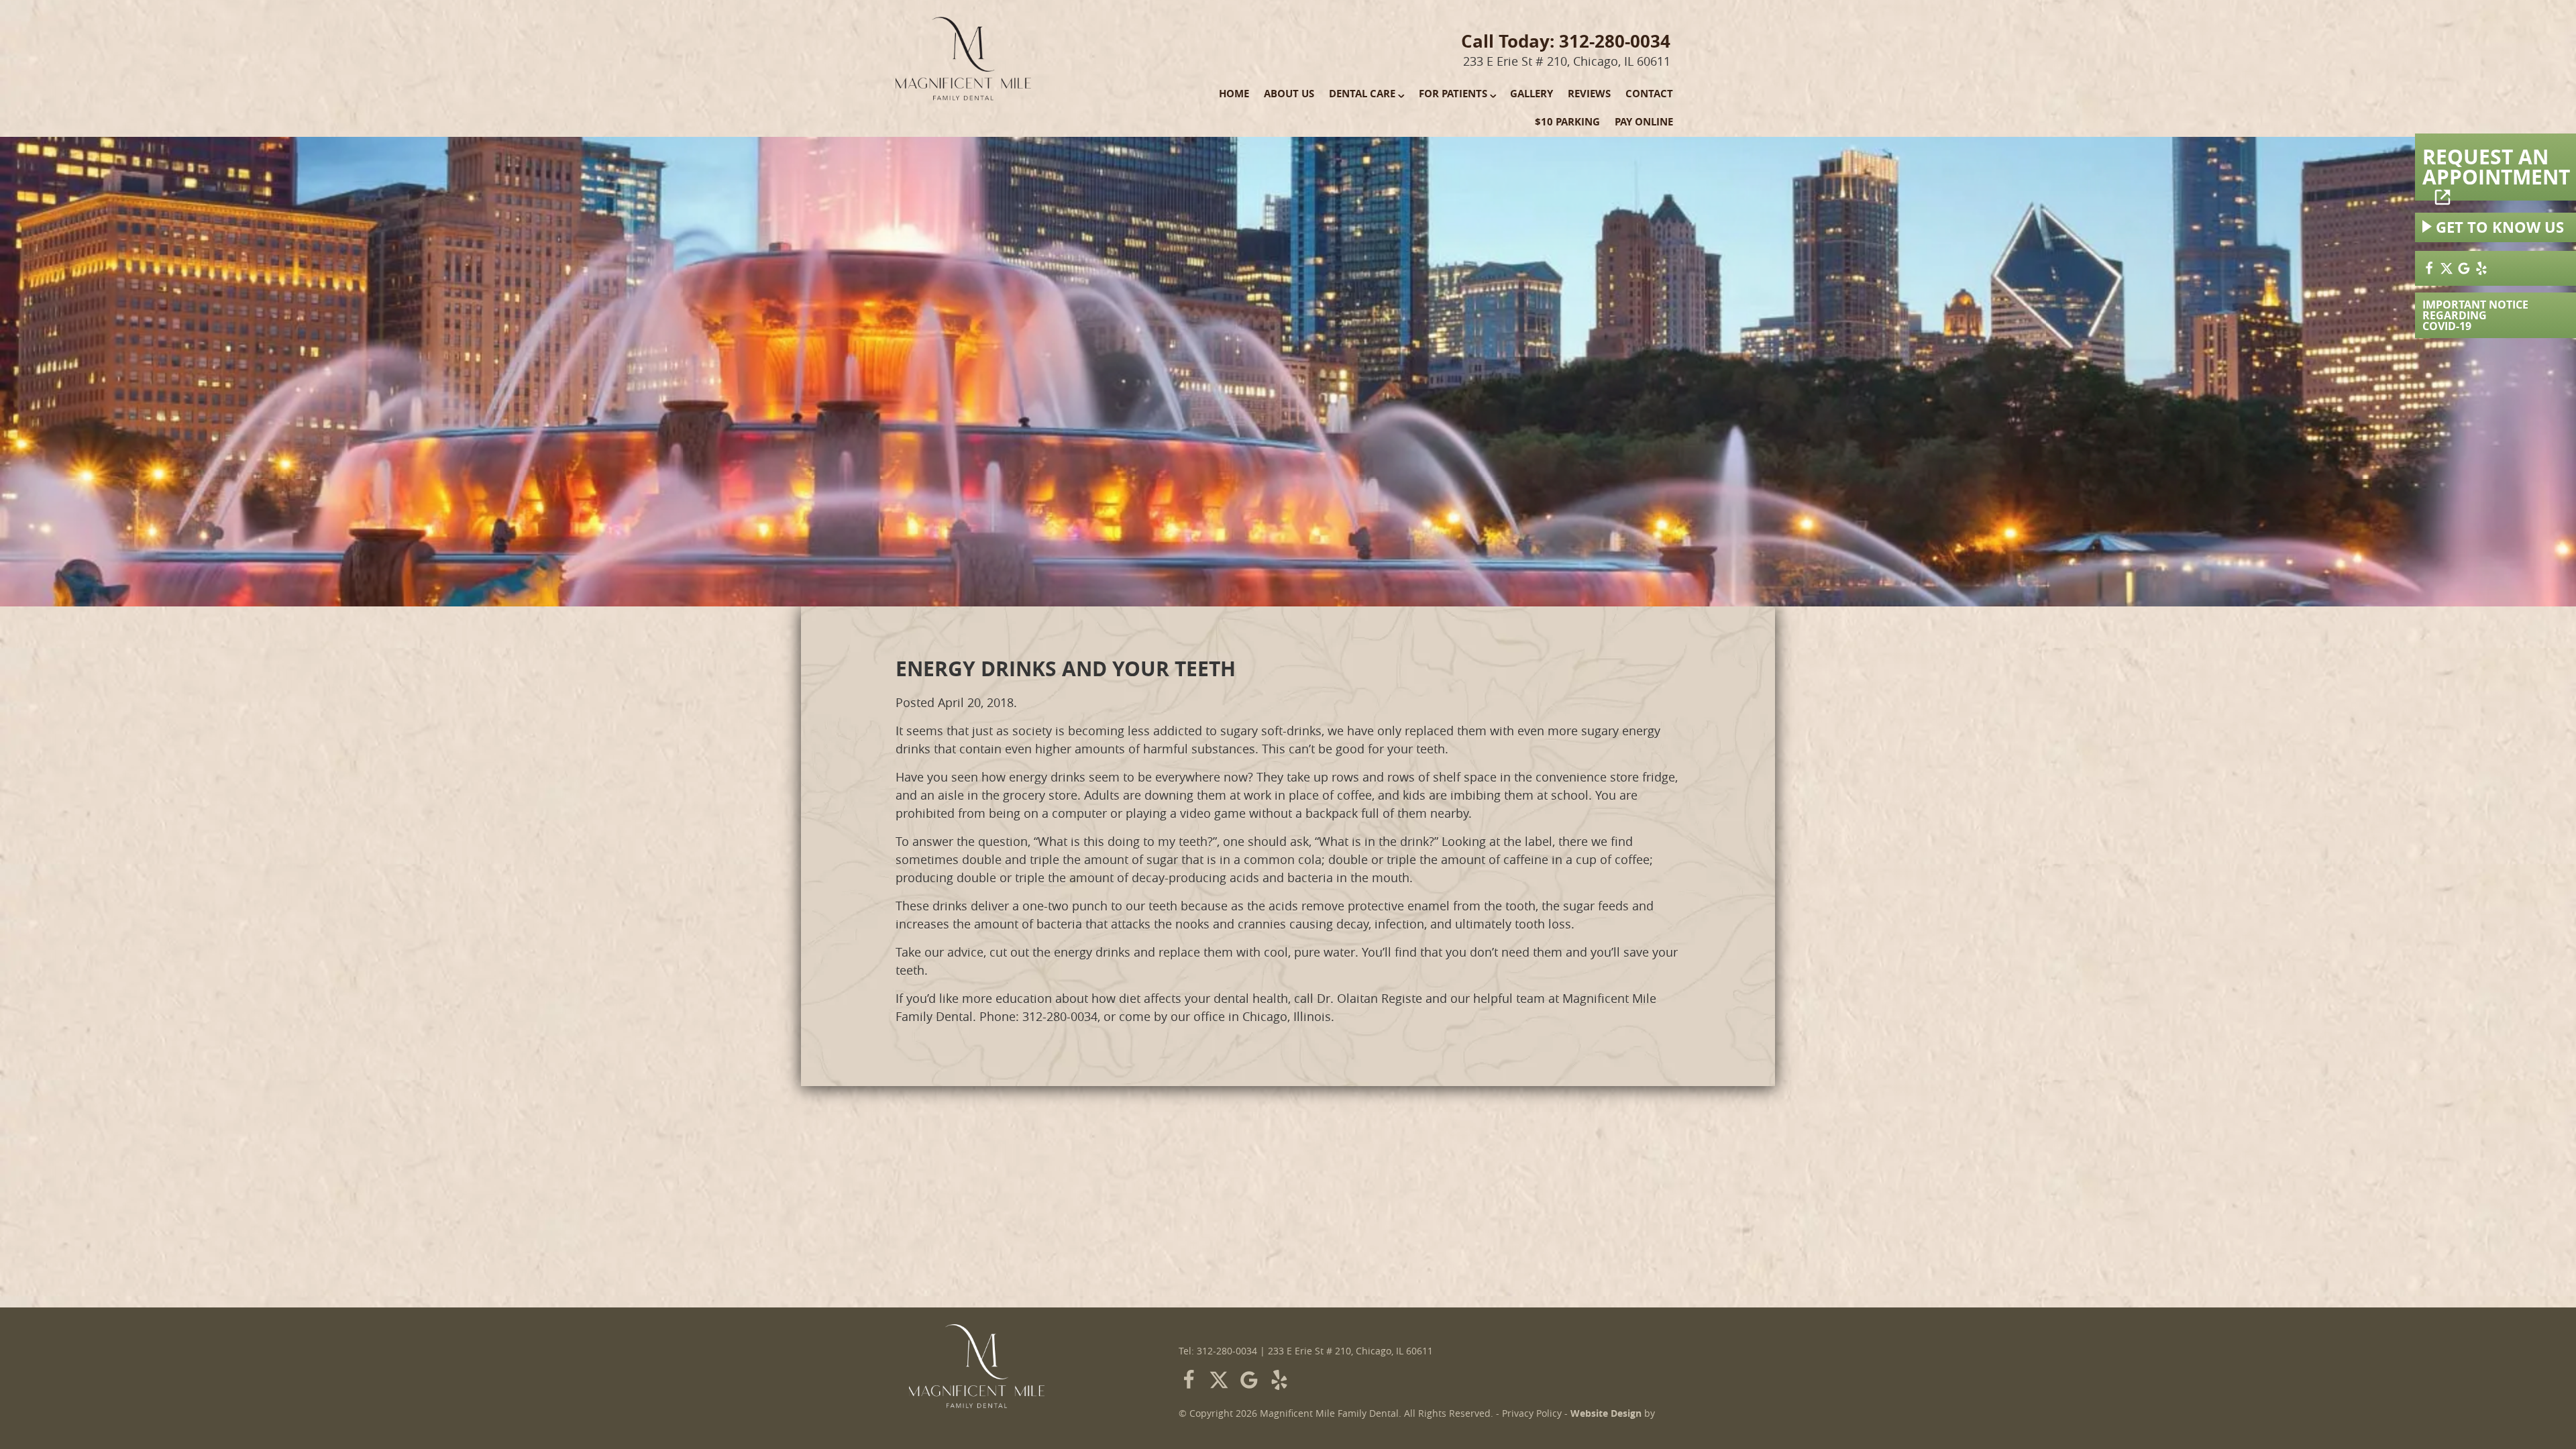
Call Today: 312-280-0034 (1566, 41)
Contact (1649, 94)
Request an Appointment (2496, 167)
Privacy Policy (1532, 1413)
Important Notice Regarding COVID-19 (2475, 315)
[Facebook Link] (2429, 268)
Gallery (1532, 94)
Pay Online (1644, 122)
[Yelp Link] (2481, 268)
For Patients (1453, 94)
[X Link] (2447, 268)
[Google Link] (1249, 1380)
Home (1234, 94)
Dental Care (1362, 94)
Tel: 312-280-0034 (1218, 1351)
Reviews (1589, 94)
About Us (1289, 94)
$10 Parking (1567, 122)
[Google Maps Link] (2464, 268)
